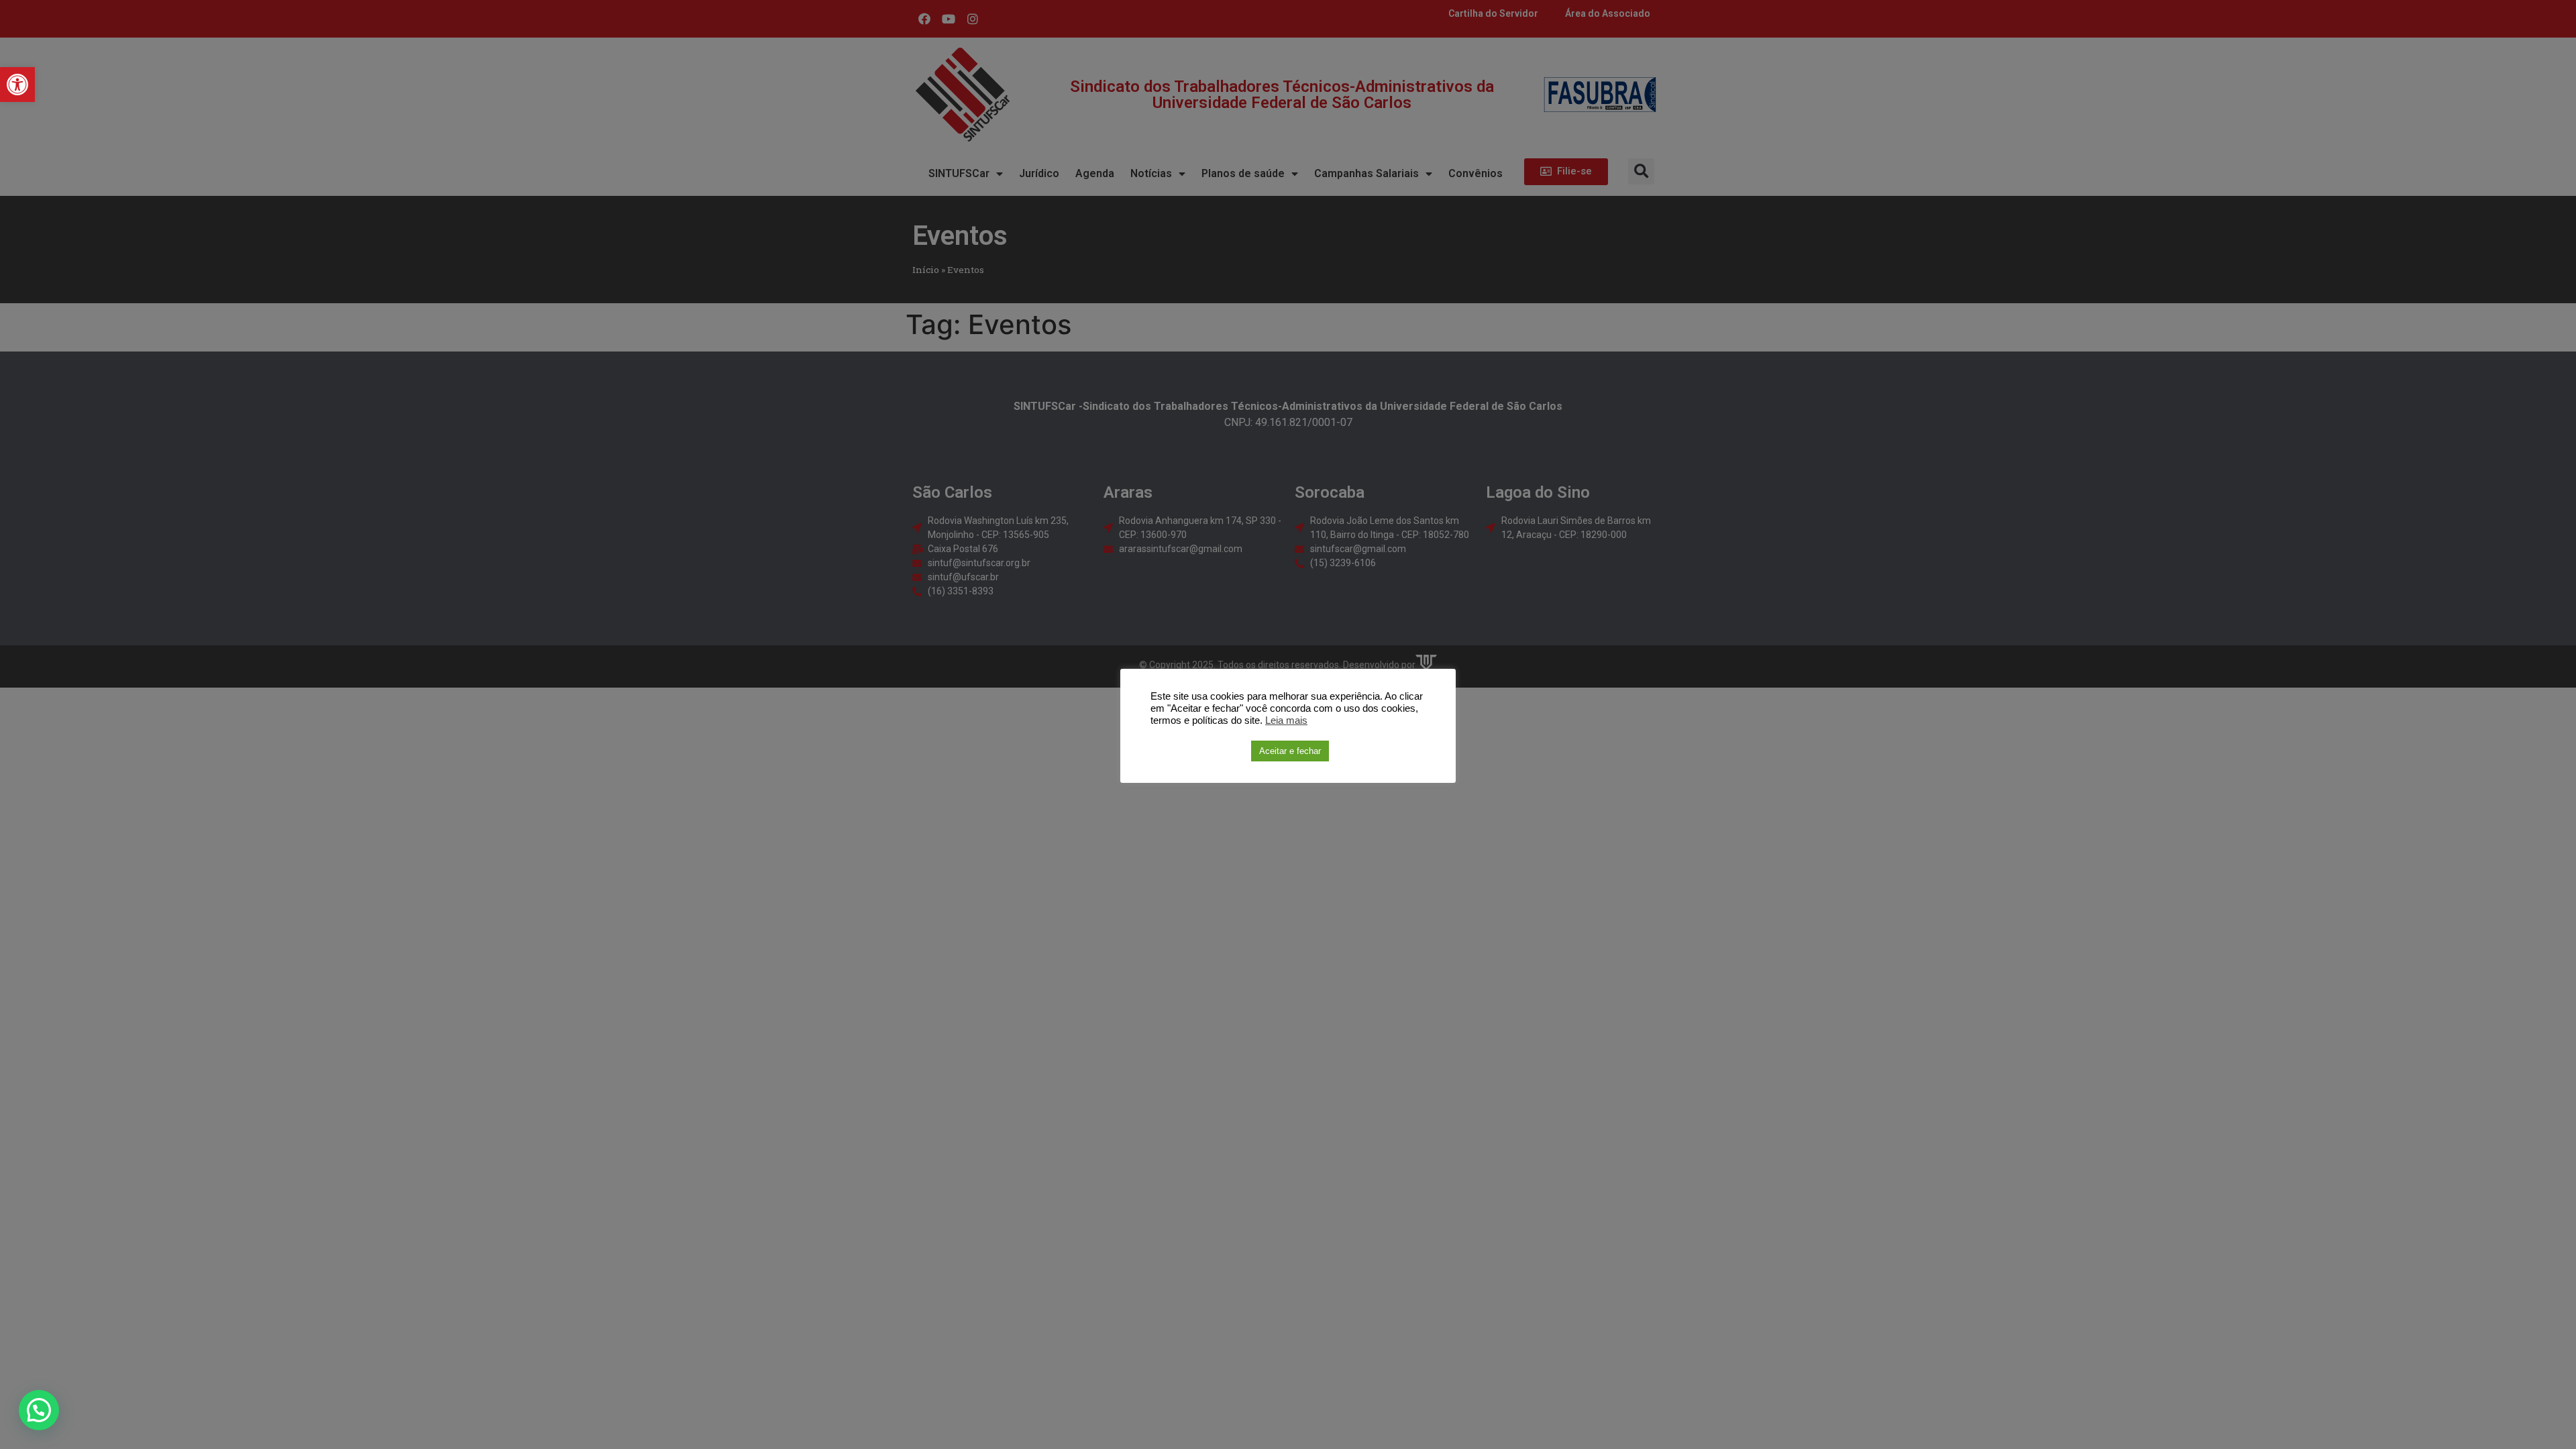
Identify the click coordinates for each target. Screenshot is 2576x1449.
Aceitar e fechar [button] (1290, 751)
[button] (17, 85)
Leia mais (1286, 720)
